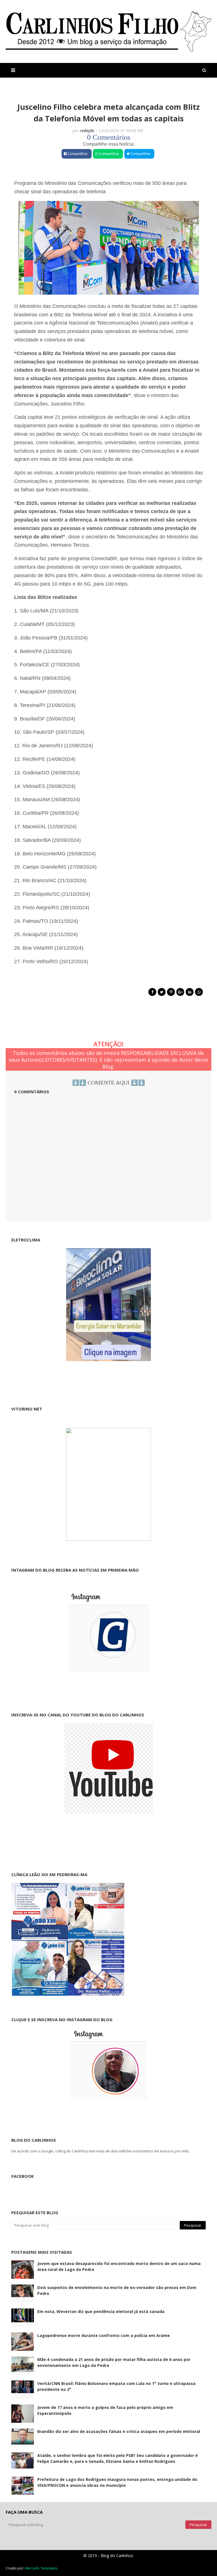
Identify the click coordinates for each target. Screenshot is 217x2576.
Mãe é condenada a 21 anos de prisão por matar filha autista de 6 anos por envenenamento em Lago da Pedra (114, 2362)
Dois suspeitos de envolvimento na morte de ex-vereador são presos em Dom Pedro (117, 2290)
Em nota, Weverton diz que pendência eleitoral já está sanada (101, 2311)
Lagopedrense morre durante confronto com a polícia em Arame (104, 2335)
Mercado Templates (41, 2568)
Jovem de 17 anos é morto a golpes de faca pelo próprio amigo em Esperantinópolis (105, 2410)
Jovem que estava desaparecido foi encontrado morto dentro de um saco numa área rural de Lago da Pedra (119, 2266)
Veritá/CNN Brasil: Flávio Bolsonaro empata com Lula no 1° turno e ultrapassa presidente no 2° (116, 2386)
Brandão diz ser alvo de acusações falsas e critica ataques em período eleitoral (119, 2431)
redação (87, 131)
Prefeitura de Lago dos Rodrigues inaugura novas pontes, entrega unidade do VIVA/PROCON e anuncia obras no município (117, 2482)
